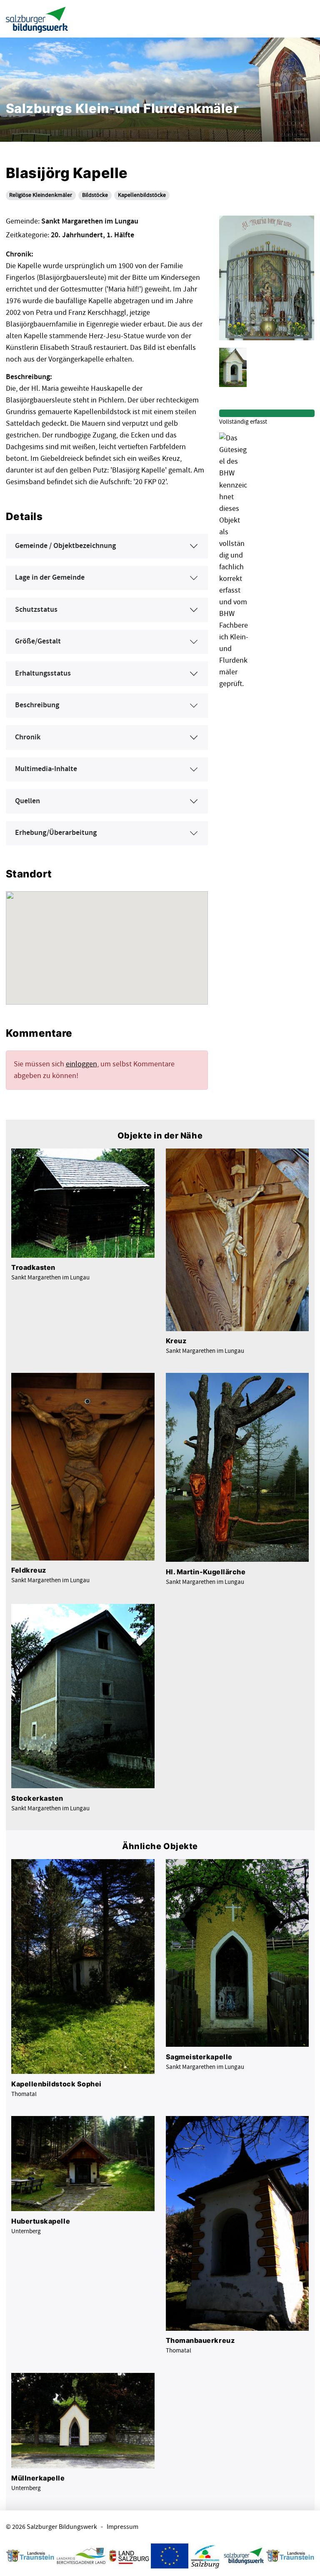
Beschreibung (37, 705)
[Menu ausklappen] (306, 19)
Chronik (28, 737)
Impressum (122, 2527)
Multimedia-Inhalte (46, 769)
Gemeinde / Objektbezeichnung (65, 546)
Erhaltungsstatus (43, 674)
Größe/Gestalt (38, 641)
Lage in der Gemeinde (50, 578)
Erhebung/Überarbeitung (56, 833)
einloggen (81, 1064)
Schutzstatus (36, 610)
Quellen (27, 801)
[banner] (37, 19)
